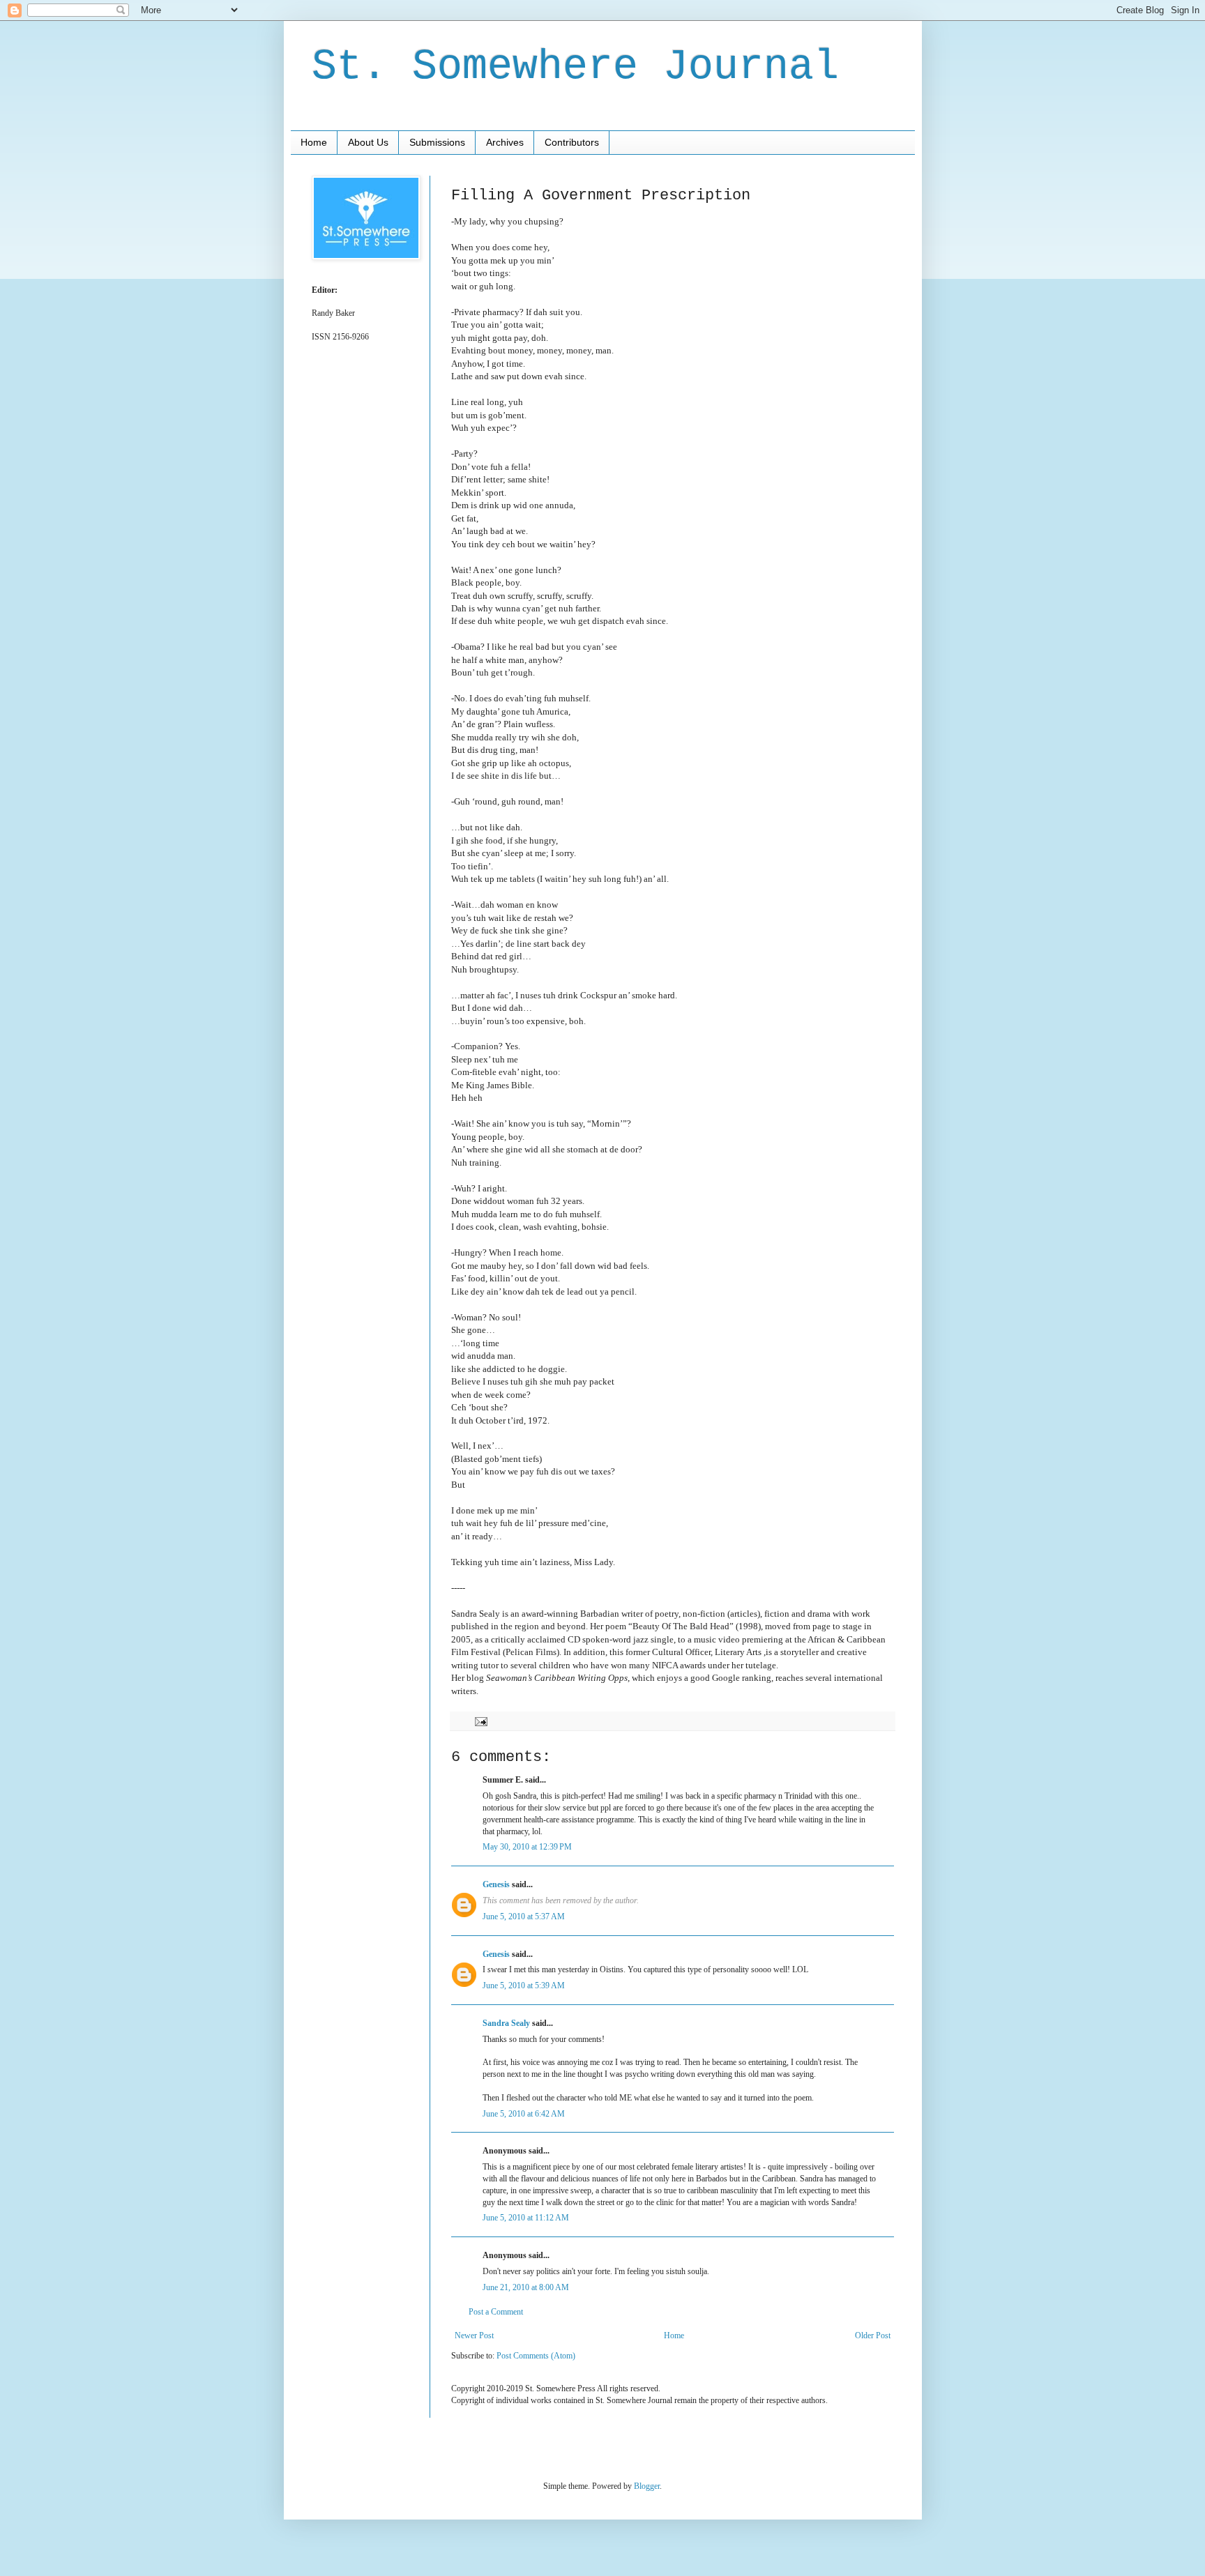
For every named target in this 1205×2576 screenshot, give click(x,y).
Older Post (873, 2335)
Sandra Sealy (506, 2023)
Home (314, 142)
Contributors (572, 142)
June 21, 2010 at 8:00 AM (526, 2287)
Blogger (647, 2486)
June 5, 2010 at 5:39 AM (524, 1986)
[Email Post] (480, 1721)
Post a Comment (496, 2312)
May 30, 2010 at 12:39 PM (527, 1847)
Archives (505, 142)
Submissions (437, 142)
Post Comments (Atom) (536, 2356)
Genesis (496, 1884)
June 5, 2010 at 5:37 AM (524, 1916)
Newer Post (474, 2335)
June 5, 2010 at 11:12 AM (526, 2218)
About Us (368, 142)
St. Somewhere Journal (575, 67)
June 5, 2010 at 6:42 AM (524, 2114)
